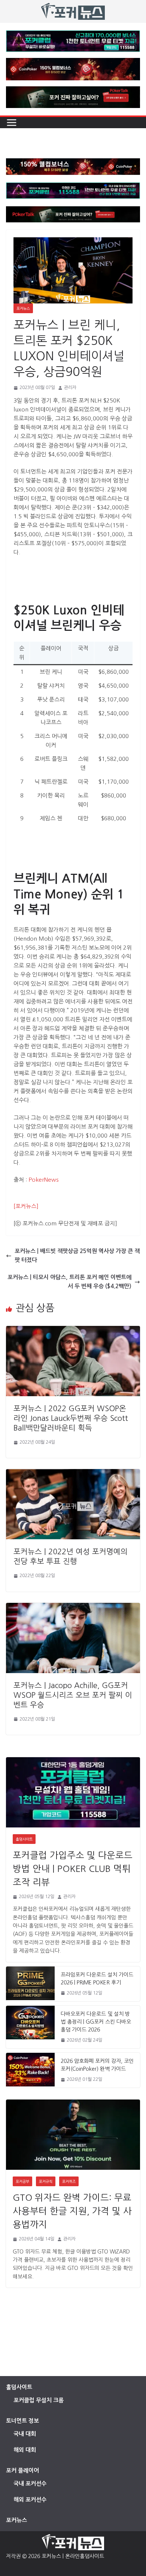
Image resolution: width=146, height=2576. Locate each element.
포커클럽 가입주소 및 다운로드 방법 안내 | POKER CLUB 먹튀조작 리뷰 (73, 1869)
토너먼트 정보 (22, 2421)
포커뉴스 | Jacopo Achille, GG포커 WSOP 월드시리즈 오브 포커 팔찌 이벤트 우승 (73, 1695)
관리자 (70, 388)
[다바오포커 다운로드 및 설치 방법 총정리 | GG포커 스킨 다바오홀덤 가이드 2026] (30, 2027)
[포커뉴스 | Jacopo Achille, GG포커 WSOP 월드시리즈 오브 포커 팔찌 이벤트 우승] (73, 1607)
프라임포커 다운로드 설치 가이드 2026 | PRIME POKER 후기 (97, 1979)
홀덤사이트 (24, 1839)
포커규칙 (46, 2181)
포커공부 (22, 2181)
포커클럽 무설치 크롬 (39, 2400)
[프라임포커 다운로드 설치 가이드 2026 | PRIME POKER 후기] (30, 1984)
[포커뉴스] (26, 1206)
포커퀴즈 (69, 2181)
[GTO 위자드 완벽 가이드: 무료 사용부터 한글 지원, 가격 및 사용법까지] (73, 2135)
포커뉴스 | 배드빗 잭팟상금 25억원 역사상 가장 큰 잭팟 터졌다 (77, 1255)
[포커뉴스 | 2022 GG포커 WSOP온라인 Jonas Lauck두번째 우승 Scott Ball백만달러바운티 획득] (73, 1330)
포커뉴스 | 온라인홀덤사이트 (73, 2556)
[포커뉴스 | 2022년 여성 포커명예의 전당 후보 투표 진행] (73, 1473)
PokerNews (43, 1180)
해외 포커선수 (30, 2500)
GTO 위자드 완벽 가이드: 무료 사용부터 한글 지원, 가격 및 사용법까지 (72, 2211)
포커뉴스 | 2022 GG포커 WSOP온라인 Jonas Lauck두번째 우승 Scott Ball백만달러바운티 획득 (71, 1418)
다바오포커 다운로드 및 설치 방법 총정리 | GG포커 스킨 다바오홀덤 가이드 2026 (96, 2022)
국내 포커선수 (30, 2484)
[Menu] (12, 123)
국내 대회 (25, 2434)
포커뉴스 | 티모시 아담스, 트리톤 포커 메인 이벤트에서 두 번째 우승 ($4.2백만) (69, 1282)
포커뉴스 (23, 308)
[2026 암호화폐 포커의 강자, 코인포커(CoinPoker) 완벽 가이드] (30, 2070)
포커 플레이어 (22, 2470)
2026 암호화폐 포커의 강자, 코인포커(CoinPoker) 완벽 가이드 (97, 2065)
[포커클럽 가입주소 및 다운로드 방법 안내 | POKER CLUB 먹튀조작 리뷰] (73, 1792)
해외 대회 (25, 2450)
